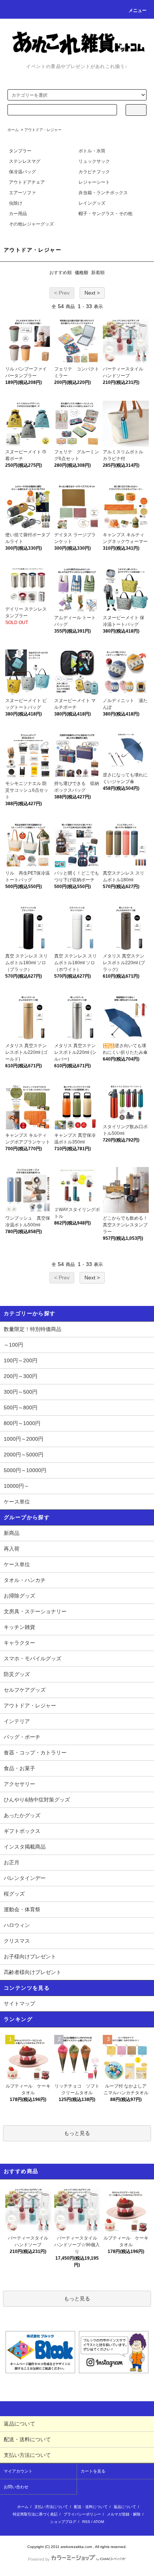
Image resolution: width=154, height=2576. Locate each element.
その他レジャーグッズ (31, 224)
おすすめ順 (61, 273)
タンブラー (20, 151)
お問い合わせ (16, 2487)
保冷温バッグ (22, 172)
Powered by (39, 2559)
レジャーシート (94, 182)
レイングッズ (92, 203)
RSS (86, 2522)
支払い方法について (51, 2507)
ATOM (99, 2522)
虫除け (16, 203)
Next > (92, 293)
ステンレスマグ (25, 161)
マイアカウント (18, 2471)
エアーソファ (22, 193)
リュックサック (94, 161)
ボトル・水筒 (92, 151)
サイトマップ (19, 2004)
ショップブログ (63, 2522)
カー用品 (18, 214)
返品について (125, 2507)
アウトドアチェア (27, 182)
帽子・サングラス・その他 (105, 214)
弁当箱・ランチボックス (103, 193)
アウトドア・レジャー (43, 130)
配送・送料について (91, 2507)
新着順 (98, 273)
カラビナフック (94, 172)
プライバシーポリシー (82, 2514)
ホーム (13, 130)
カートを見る (93, 2471)
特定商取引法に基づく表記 (35, 2514)
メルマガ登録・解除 (124, 2514)
